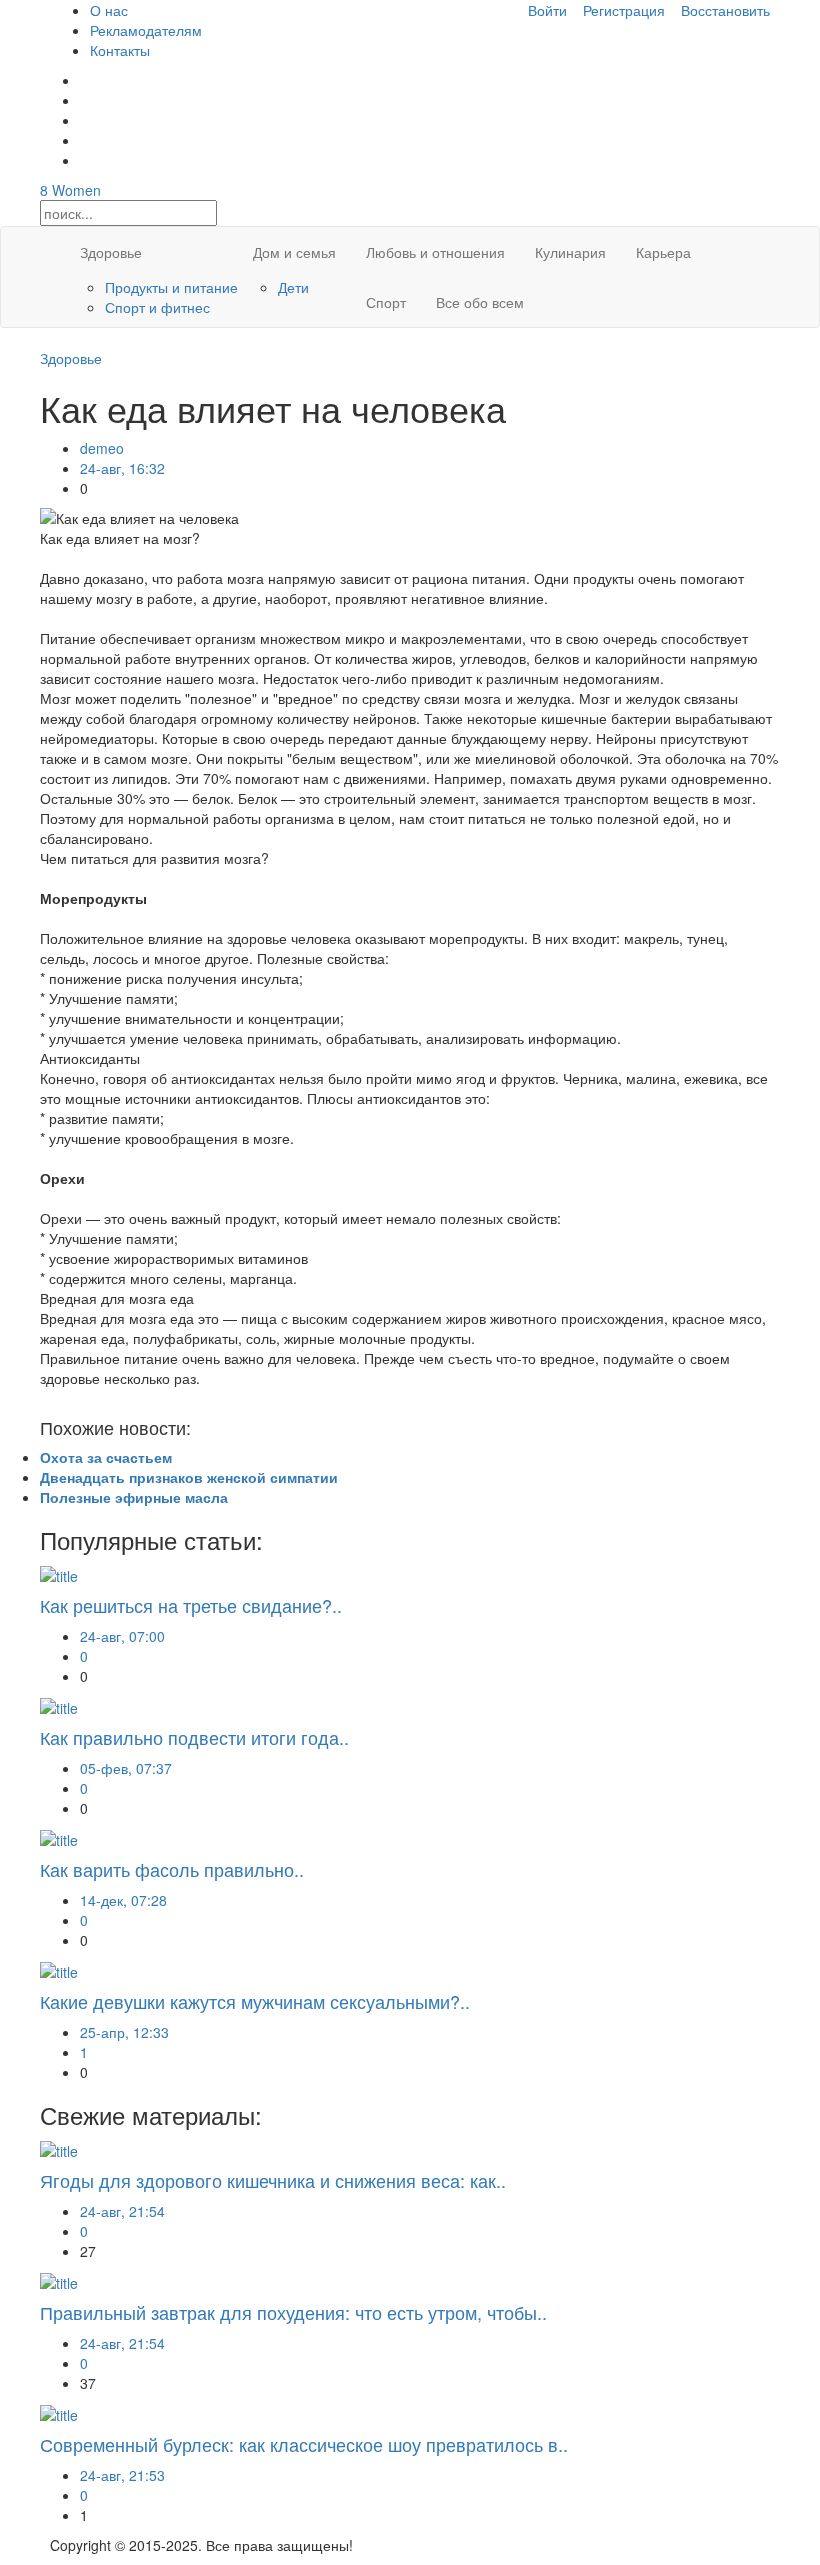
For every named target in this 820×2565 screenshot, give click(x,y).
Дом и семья (294, 252)
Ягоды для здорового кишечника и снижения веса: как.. (273, 2180)
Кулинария (570, 252)
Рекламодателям (146, 30)
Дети (293, 287)
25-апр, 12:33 (124, 2032)
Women (70, 190)
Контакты (120, 50)
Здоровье (111, 252)
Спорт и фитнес (157, 307)
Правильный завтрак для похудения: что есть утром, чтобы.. (293, 2312)
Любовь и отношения (435, 252)
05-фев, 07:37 (126, 1768)
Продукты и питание (171, 287)
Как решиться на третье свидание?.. (191, 1605)
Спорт (386, 302)
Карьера (663, 252)
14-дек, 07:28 (123, 1900)
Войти (547, 10)
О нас (109, 10)
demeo (102, 448)
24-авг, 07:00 (122, 1636)
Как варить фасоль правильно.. (172, 1869)
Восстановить (725, 10)
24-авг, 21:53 (122, 2475)
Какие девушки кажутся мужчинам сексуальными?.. (255, 2001)
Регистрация (624, 10)
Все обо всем (480, 302)
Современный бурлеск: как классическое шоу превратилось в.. (304, 2444)
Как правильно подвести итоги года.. (194, 1737)
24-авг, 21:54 (122, 2211)
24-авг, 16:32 (122, 468)
